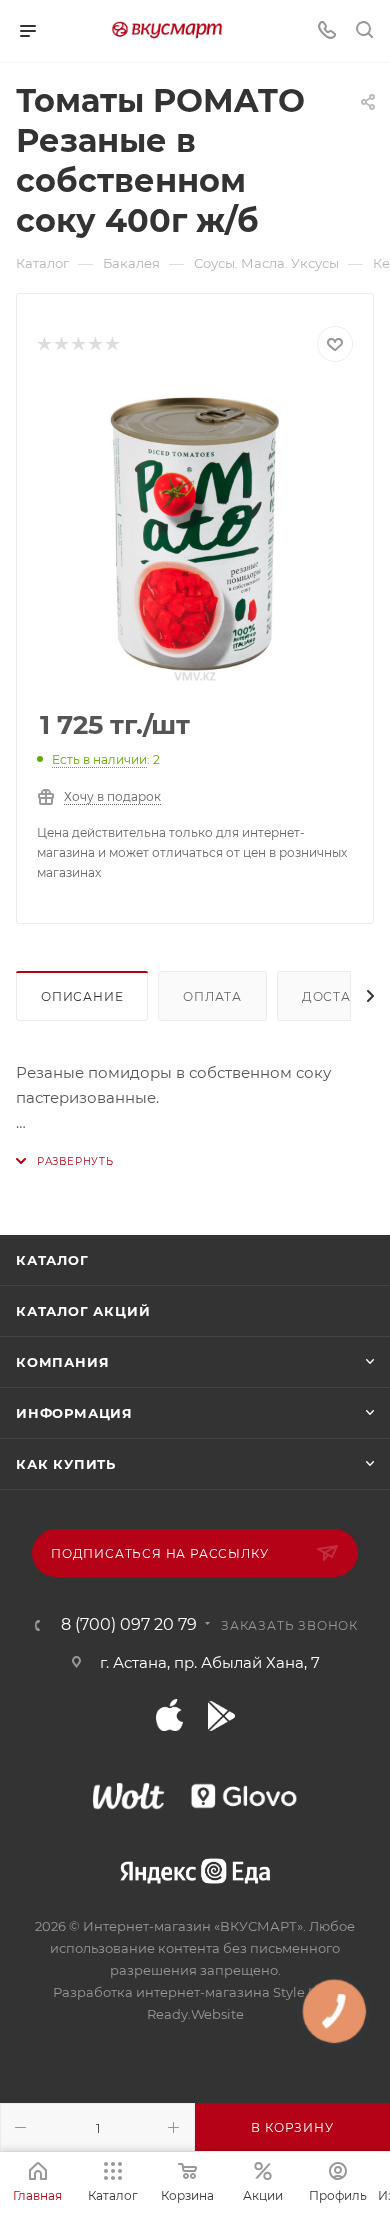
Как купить (66, 1464)
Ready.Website (195, 2014)
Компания (62, 1362)
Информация (74, 1413)
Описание (82, 996)
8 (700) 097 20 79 (129, 1625)
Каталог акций (83, 1311)
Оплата (212, 996)
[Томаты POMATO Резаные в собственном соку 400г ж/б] (195, 537)
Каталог (52, 1260)
